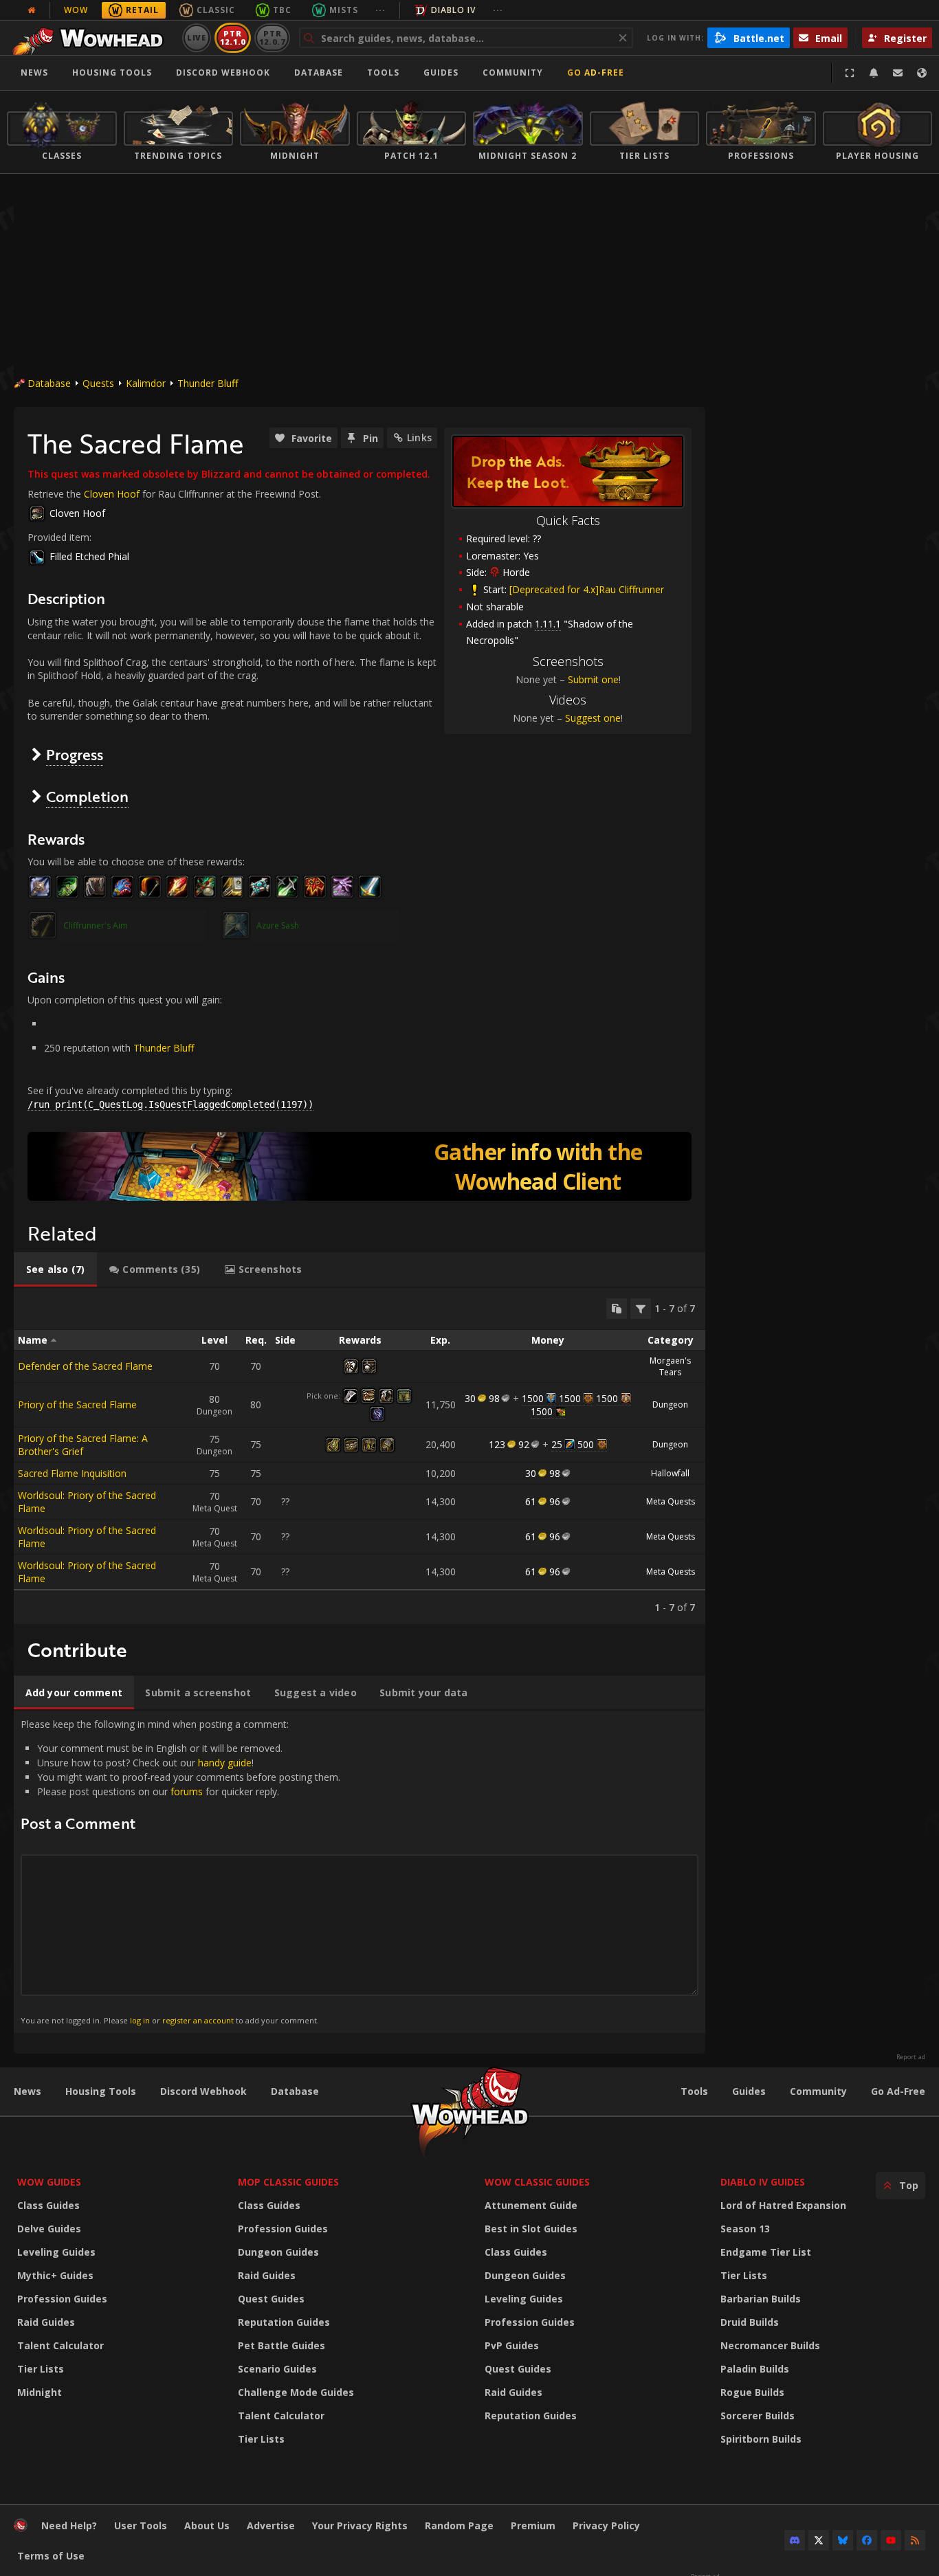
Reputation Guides (284, 2322)
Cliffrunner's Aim (96, 925)
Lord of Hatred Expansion (783, 2205)
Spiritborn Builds (761, 2439)
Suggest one (593, 718)
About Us (207, 2525)
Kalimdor (146, 383)
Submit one (593, 679)
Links (419, 437)
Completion (87, 796)
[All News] (32, 10)
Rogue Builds (752, 2392)
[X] (819, 2540)
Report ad (911, 2057)
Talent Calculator (60, 2345)
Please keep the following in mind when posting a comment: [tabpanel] (180, 1871)
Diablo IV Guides (763, 2182)
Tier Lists (41, 2369)
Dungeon (670, 1404)
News (34, 73)
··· (380, 10)
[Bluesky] (843, 2540)
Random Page (459, 2525)
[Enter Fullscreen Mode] (850, 73)
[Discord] (795, 2540)
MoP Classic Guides (288, 2182)
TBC (282, 10)
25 (557, 1444)
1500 (533, 1398)
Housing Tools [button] (112, 73)
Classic (216, 10)
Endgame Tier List (766, 2252)
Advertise (271, 2525)
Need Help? (69, 2525)
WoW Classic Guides (537, 2182)
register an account (198, 2020)
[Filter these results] (641, 1309)
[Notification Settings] (874, 73)
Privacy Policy (606, 2525)
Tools (694, 2091)
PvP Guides (512, 2345)
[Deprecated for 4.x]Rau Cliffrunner (587, 589)
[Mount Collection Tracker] (360, 1166)
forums (187, 1791)
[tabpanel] (360, 1456)
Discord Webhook (223, 73)
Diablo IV (453, 10)
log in (140, 2020)
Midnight (40, 2392)
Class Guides (48, 2205)
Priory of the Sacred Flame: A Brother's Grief (83, 1445)
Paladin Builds (755, 2369)
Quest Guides (271, 2299)
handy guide (225, 1763)
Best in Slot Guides (531, 2229)
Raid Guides (46, 2322)
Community (513, 73)
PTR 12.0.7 (272, 37)
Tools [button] (383, 73)
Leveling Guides (56, 2252)
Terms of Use (51, 2556)
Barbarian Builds (761, 2299)
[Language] (922, 73)
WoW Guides (49, 2182)
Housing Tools (101, 2091)
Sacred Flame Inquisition (72, 1473)
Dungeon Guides (278, 2252)
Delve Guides (49, 2229)
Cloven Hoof (112, 494)
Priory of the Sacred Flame (77, 1404)
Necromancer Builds (770, 2345)
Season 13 (745, 2229)
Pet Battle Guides (281, 2345)
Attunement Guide (531, 2205)
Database (319, 73)
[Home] (92, 38)
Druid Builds (750, 2322)
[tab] (55, 1269)
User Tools (141, 2525)
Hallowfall (670, 1473)
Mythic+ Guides (55, 2275)
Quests (98, 383)
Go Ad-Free (596, 73)
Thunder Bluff (208, 383)
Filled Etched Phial (89, 556)
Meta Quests (671, 1501)
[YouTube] (891, 2540)
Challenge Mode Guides (296, 2392)
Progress (75, 754)
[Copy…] (617, 1309)
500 (586, 1444)
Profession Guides (62, 2299)
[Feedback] (898, 73)
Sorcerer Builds (758, 2416)
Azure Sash (278, 925)
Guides (441, 73)
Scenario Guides (277, 2369)
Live (197, 37)
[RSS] (915, 2540)
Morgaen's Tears (670, 1366)
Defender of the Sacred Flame (85, 1366)
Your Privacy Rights (360, 2525)
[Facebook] (867, 2540)
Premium (533, 2525)
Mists (344, 10)
